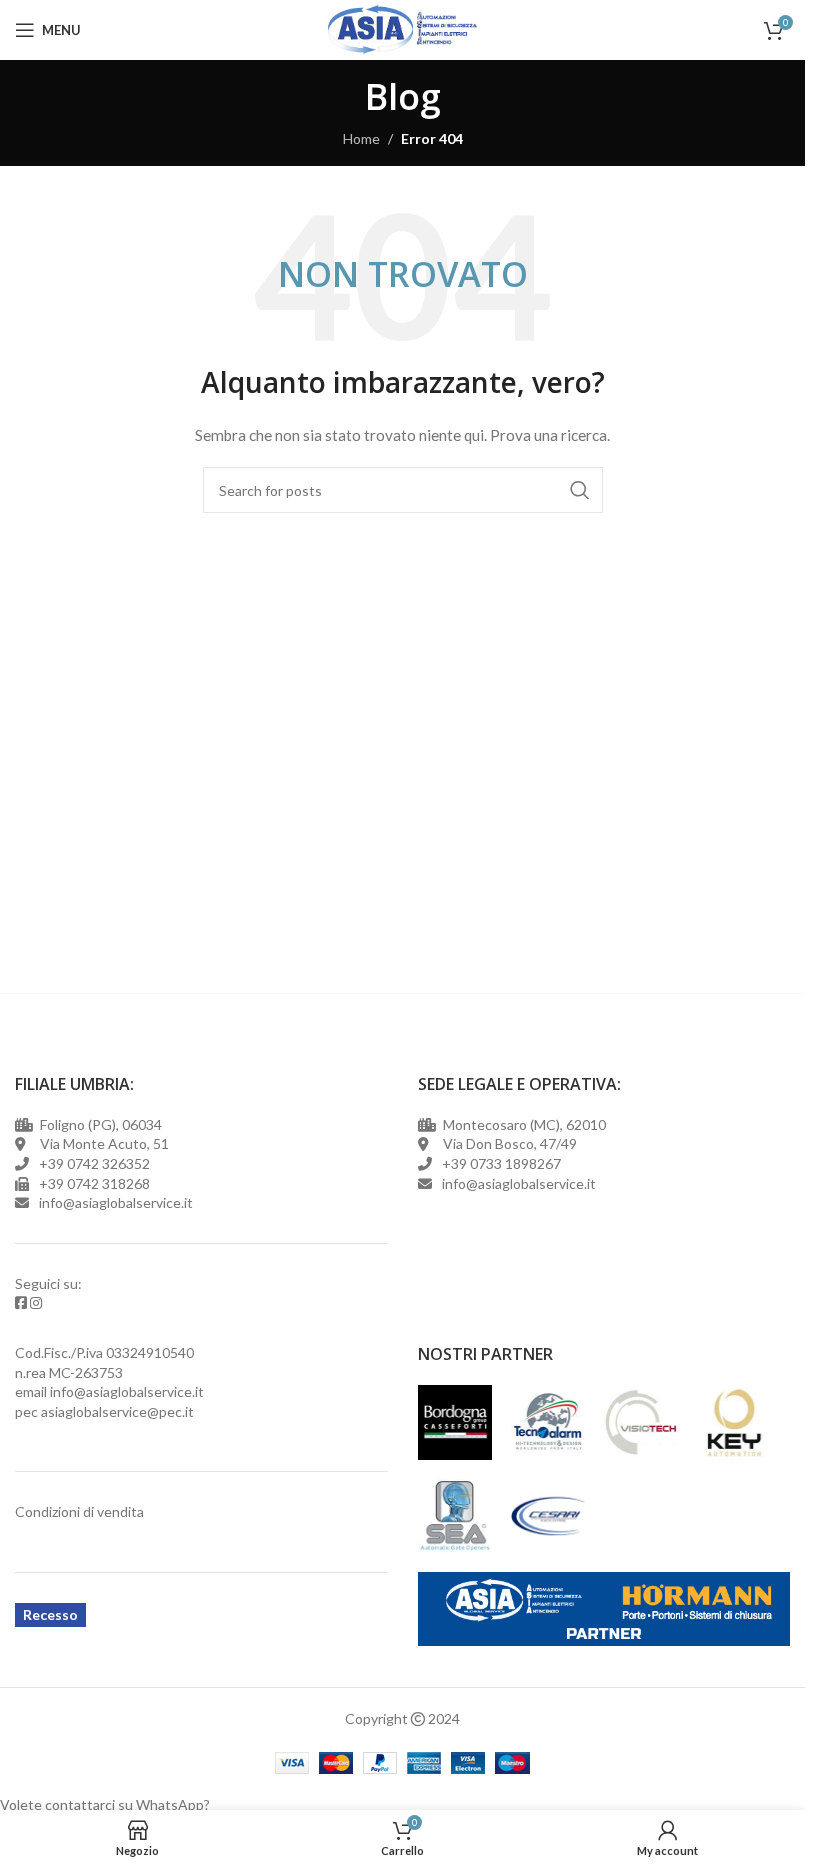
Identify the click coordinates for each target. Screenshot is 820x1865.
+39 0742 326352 (94, 1163)
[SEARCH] (580, 490)
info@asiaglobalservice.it (127, 1391)
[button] (402, 1805)
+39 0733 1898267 (498, 1163)
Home (361, 138)
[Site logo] (402, 28)
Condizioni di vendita (79, 1511)
